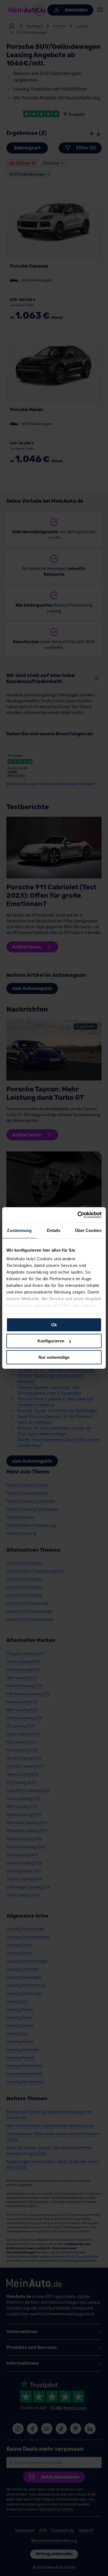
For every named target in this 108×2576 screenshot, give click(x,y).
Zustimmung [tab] (19, 1230)
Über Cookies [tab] (88, 1230)
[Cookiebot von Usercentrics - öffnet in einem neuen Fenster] (78, 1215)
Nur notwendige (54, 1357)
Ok (54, 1325)
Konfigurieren (51, 1341)
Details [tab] (54, 1230)
